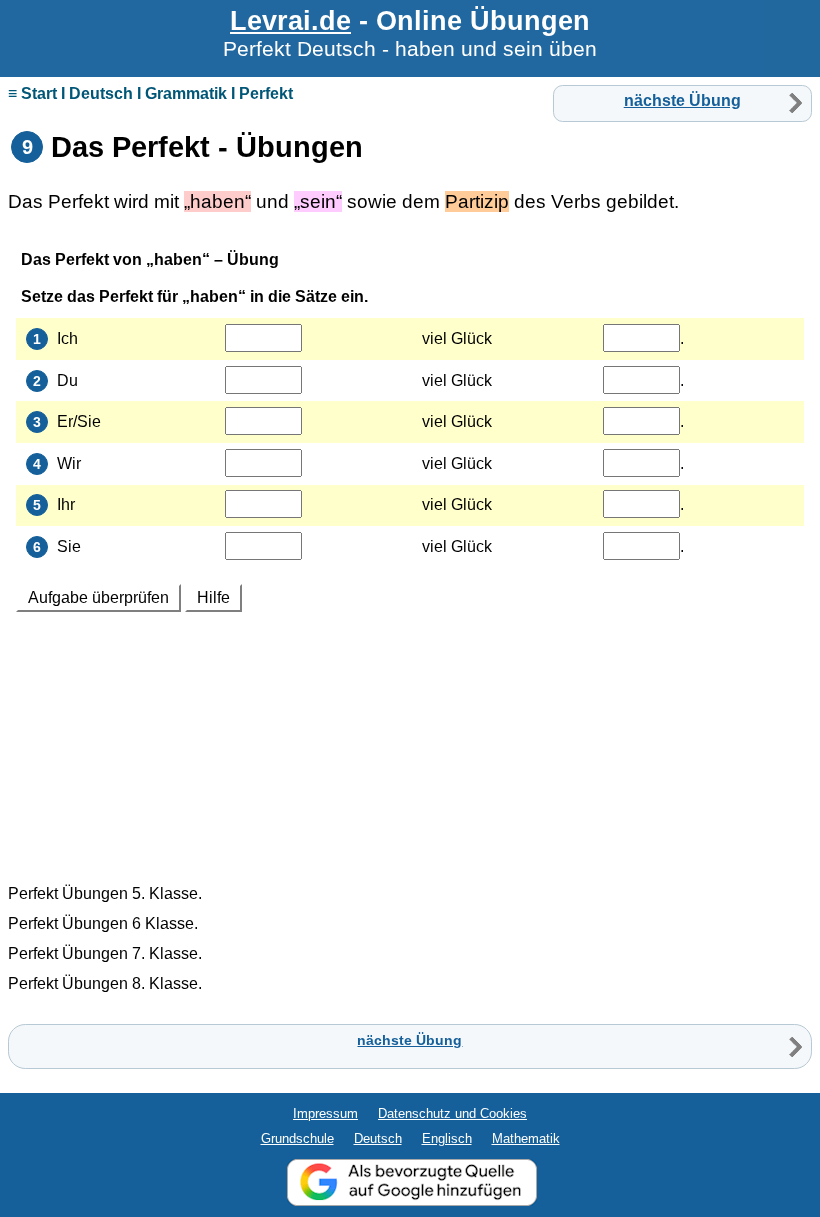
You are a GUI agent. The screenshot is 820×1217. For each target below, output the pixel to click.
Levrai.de (290, 20)
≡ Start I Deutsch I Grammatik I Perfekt (150, 93)
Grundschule (297, 1138)
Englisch (447, 1138)
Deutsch (378, 1138)
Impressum (325, 1113)
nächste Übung (682, 100)
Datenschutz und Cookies (452, 1113)
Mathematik (526, 1138)
